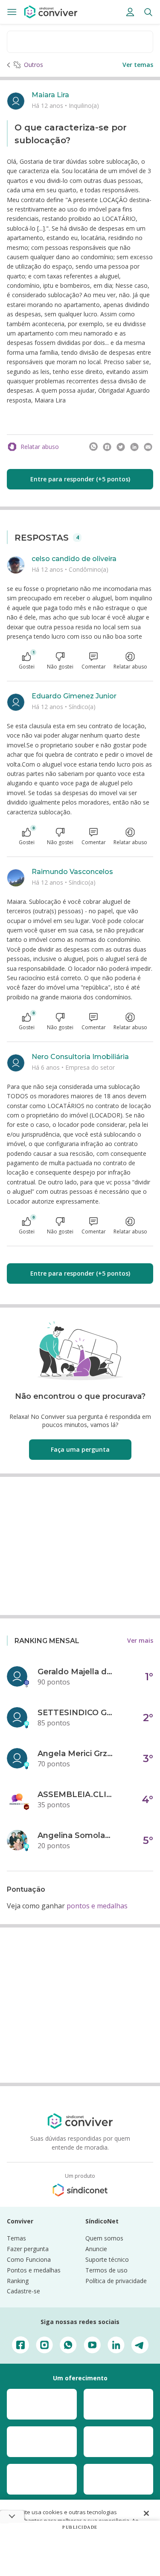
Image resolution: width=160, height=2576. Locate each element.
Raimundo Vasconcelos (72, 872)
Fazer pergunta (28, 2249)
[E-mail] (148, 447)
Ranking (18, 2281)
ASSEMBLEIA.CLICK (76, 1795)
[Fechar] (146, 2513)
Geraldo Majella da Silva (76, 1672)
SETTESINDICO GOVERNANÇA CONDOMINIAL (76, 1713)
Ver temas (138, 65)
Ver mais (140, 1640)
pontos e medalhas (97, 1906)
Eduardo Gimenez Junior (74, 696)
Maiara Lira (50, 95)
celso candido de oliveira (74, 559)
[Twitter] (121, 447)
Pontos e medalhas (34, 2270)
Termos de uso (106, 2270)
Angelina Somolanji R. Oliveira (76, 1835)
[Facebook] (107, 447)
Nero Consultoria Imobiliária (80, 1057)
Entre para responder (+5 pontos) (80, 479)
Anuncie (96, 2249)
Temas (16, 2238)
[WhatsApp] (93, 447)
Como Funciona (29, 2259)
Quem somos (104, 2238)
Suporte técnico (107, 2259)
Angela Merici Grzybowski (76, 1754)
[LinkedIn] (134, 447)
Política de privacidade (116, 2281)
